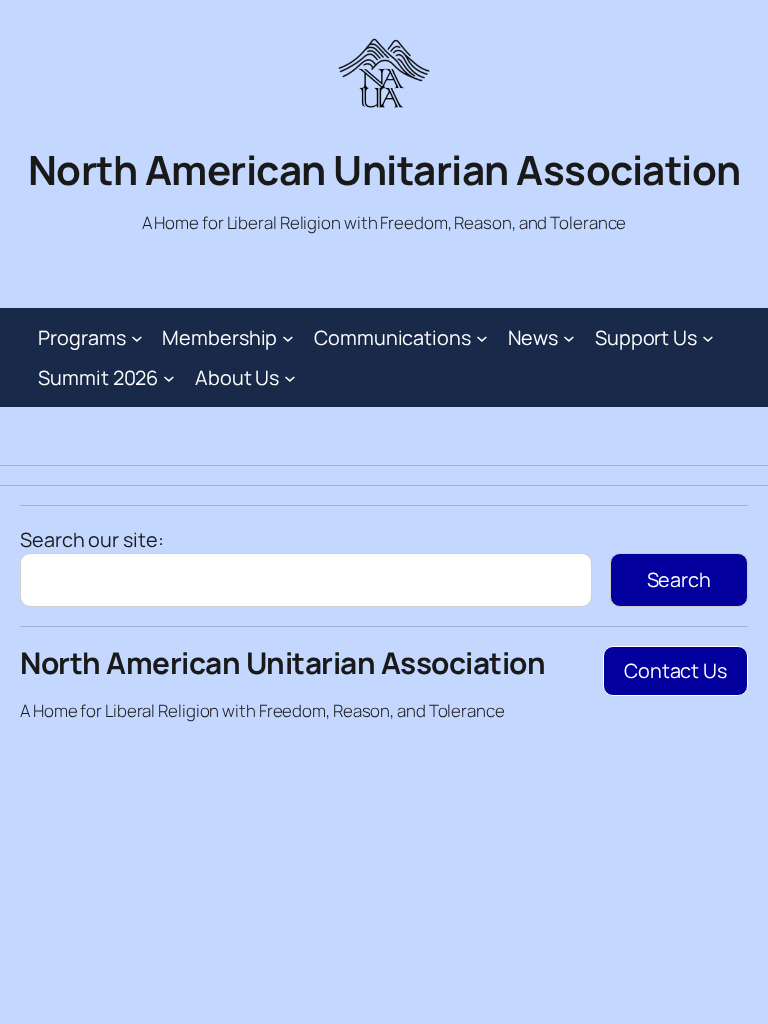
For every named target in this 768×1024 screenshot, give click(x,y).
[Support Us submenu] (708, 338)
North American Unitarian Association (384, 169)
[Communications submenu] (482, 338)
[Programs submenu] (137, 338)
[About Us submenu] (290, 378)
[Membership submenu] (288, 338)
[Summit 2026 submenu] (169, 378)
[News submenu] (569, 338)
